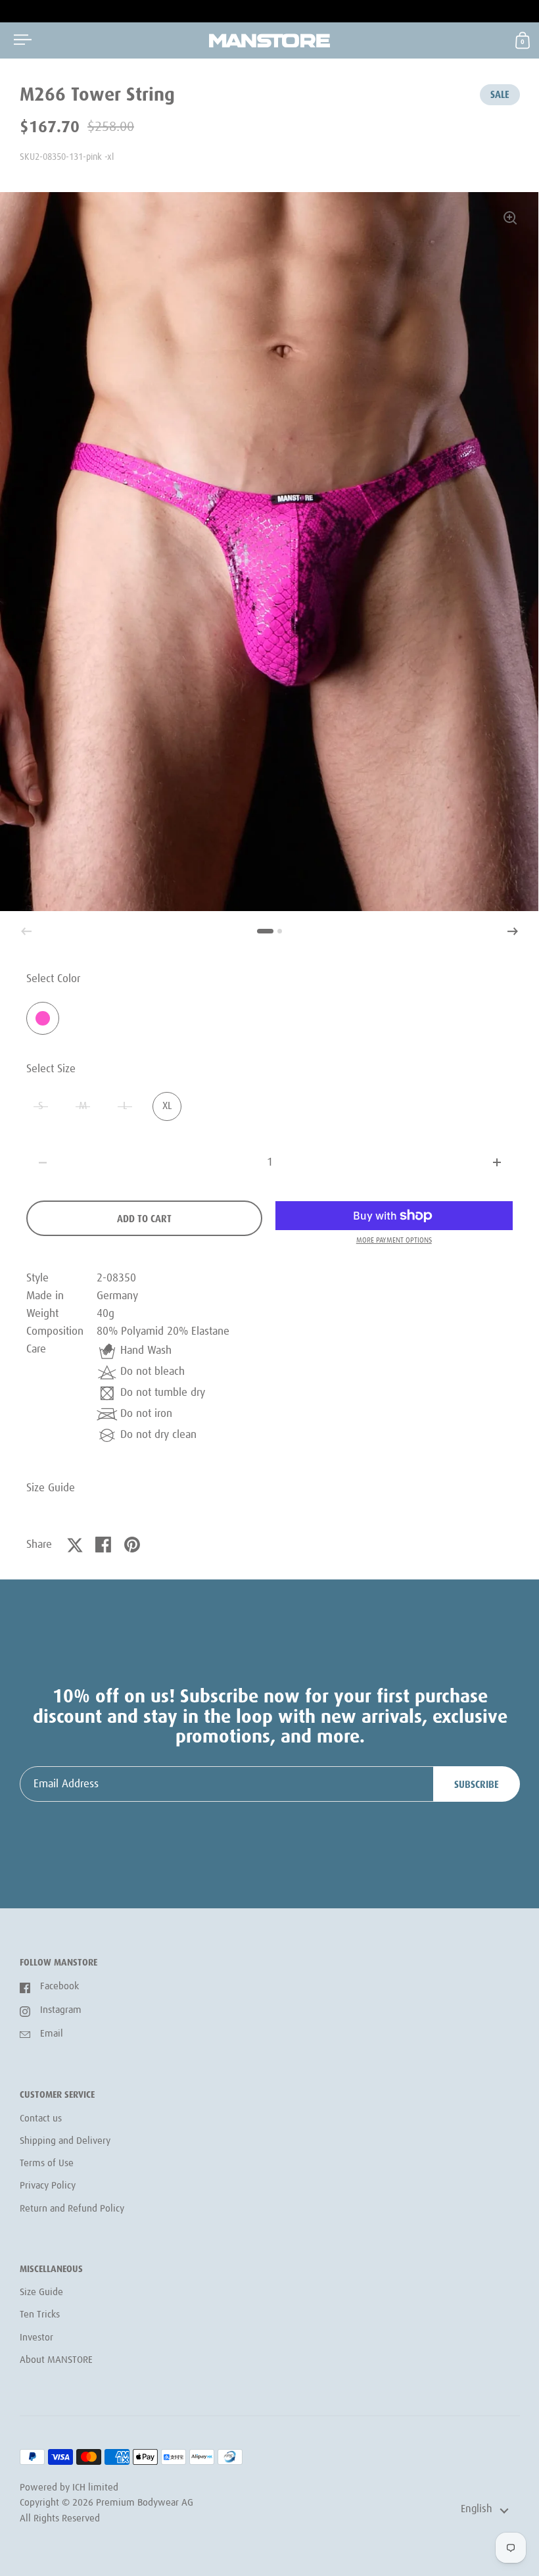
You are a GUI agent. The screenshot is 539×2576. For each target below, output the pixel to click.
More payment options (394, 1240)
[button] (513, 931)
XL (167, 1106)
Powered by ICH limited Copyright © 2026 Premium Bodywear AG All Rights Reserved (106, 2503)
